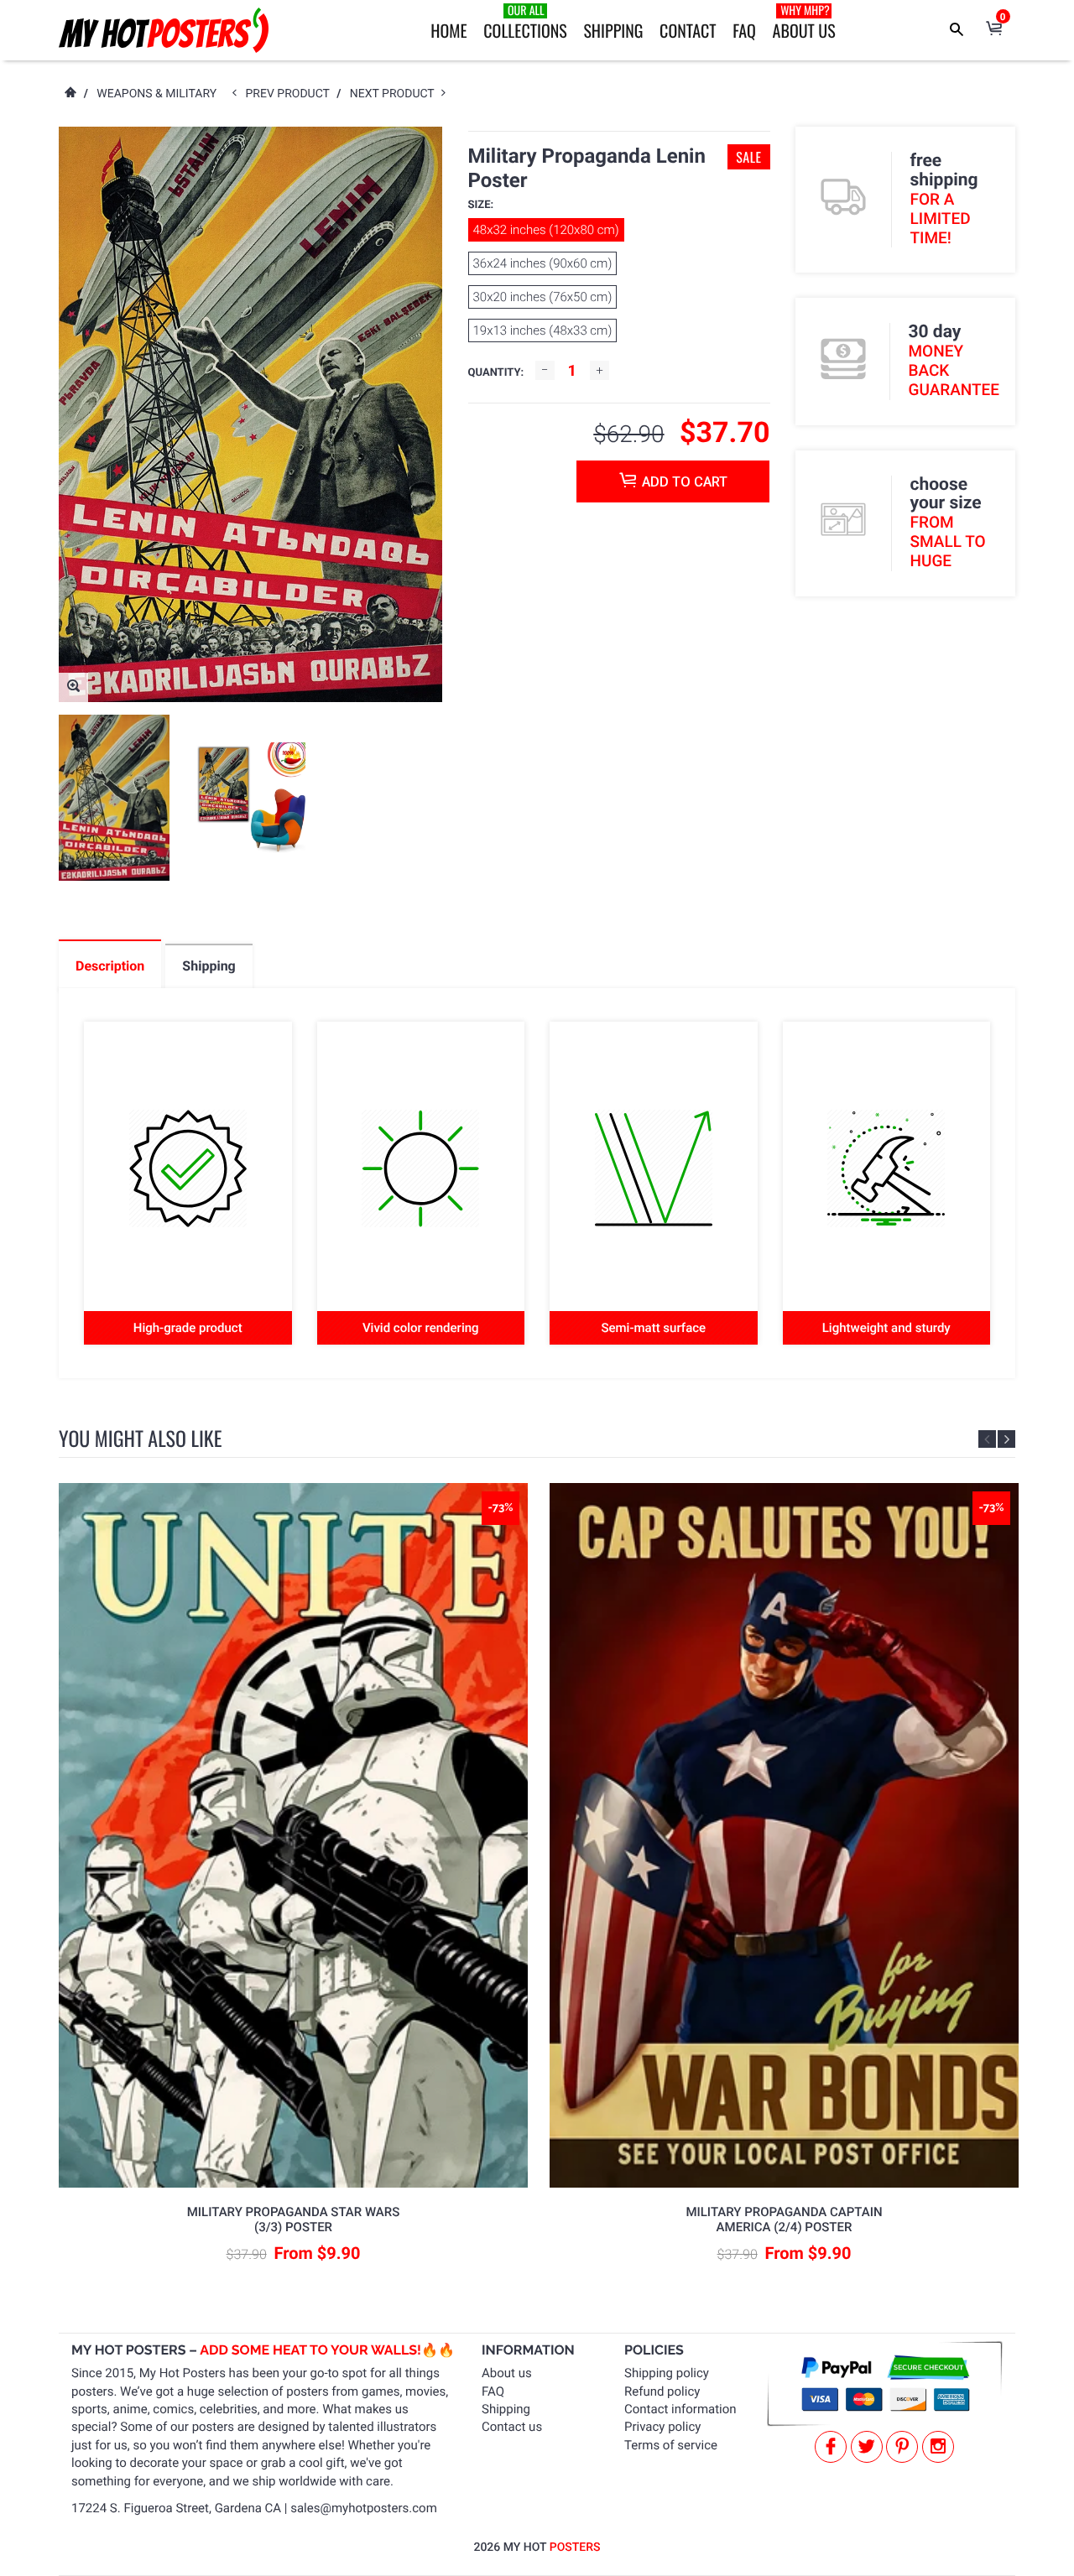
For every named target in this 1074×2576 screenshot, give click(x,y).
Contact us (512, 2427)
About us (507, 2373)
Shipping (613, 30)
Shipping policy (667, 2373)
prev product (292, 94)
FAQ (744, 30)
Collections (525, 22)
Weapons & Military (156, 94)
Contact (688, 30)
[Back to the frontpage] (70, 94)
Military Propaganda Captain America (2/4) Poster (784, 2220)
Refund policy (662, 2391)
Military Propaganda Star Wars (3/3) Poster (294, 2220)
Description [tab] (110, 966)
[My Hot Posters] (164, 30)
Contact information (680, 2409)
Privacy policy (662, 2427)
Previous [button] (987, 1439)
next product (396, 94)
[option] (114, 798)
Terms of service (671, 2445)
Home (448, 30)
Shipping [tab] (209, 966)
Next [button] (1006, 1439)
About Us (804, 22)
